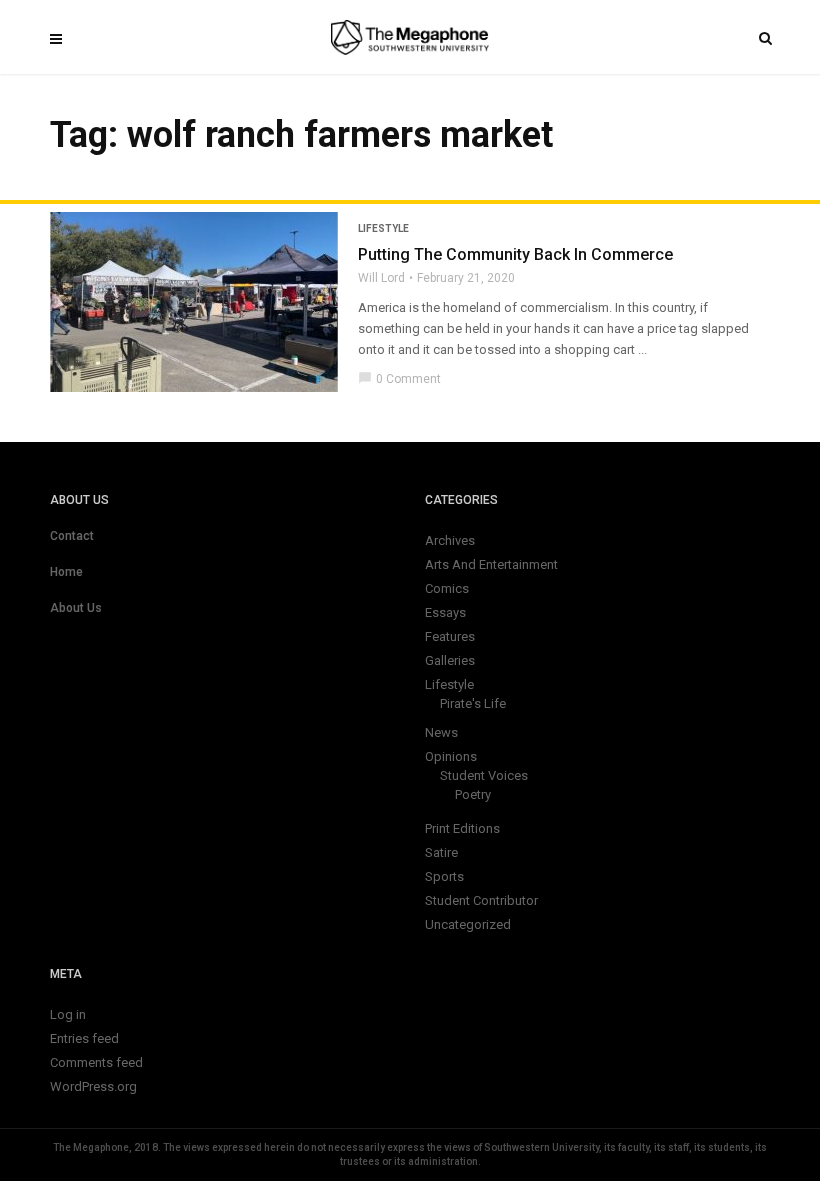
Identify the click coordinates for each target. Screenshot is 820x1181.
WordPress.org (93, 1086)
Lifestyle (383, 228)
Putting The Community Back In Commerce (515, 254)
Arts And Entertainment (491, 564)
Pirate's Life (473, 703)
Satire (441, 852)
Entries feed (84, 1038)
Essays (445, 612)
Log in (68, 1014)
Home (66, 572)
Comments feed (96, 1062)
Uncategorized (468, 924)
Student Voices (484, 775)
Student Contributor (481, 900)
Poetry (473, 794)
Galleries (450, 660)
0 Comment (399, 379)
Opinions (451, 756)
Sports (444, 876)
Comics (447, 588)
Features (450, 636)
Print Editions (462, 828)
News (441, 732)
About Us (76, 608)
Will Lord (381, 278)
